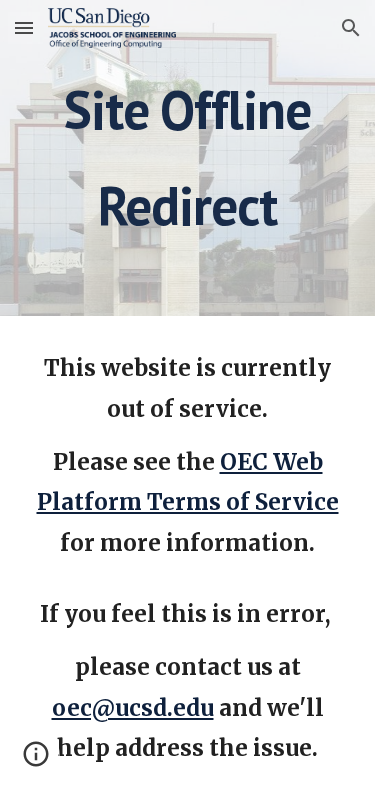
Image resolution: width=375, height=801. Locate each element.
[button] (24, 27)
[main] (188, 158)
